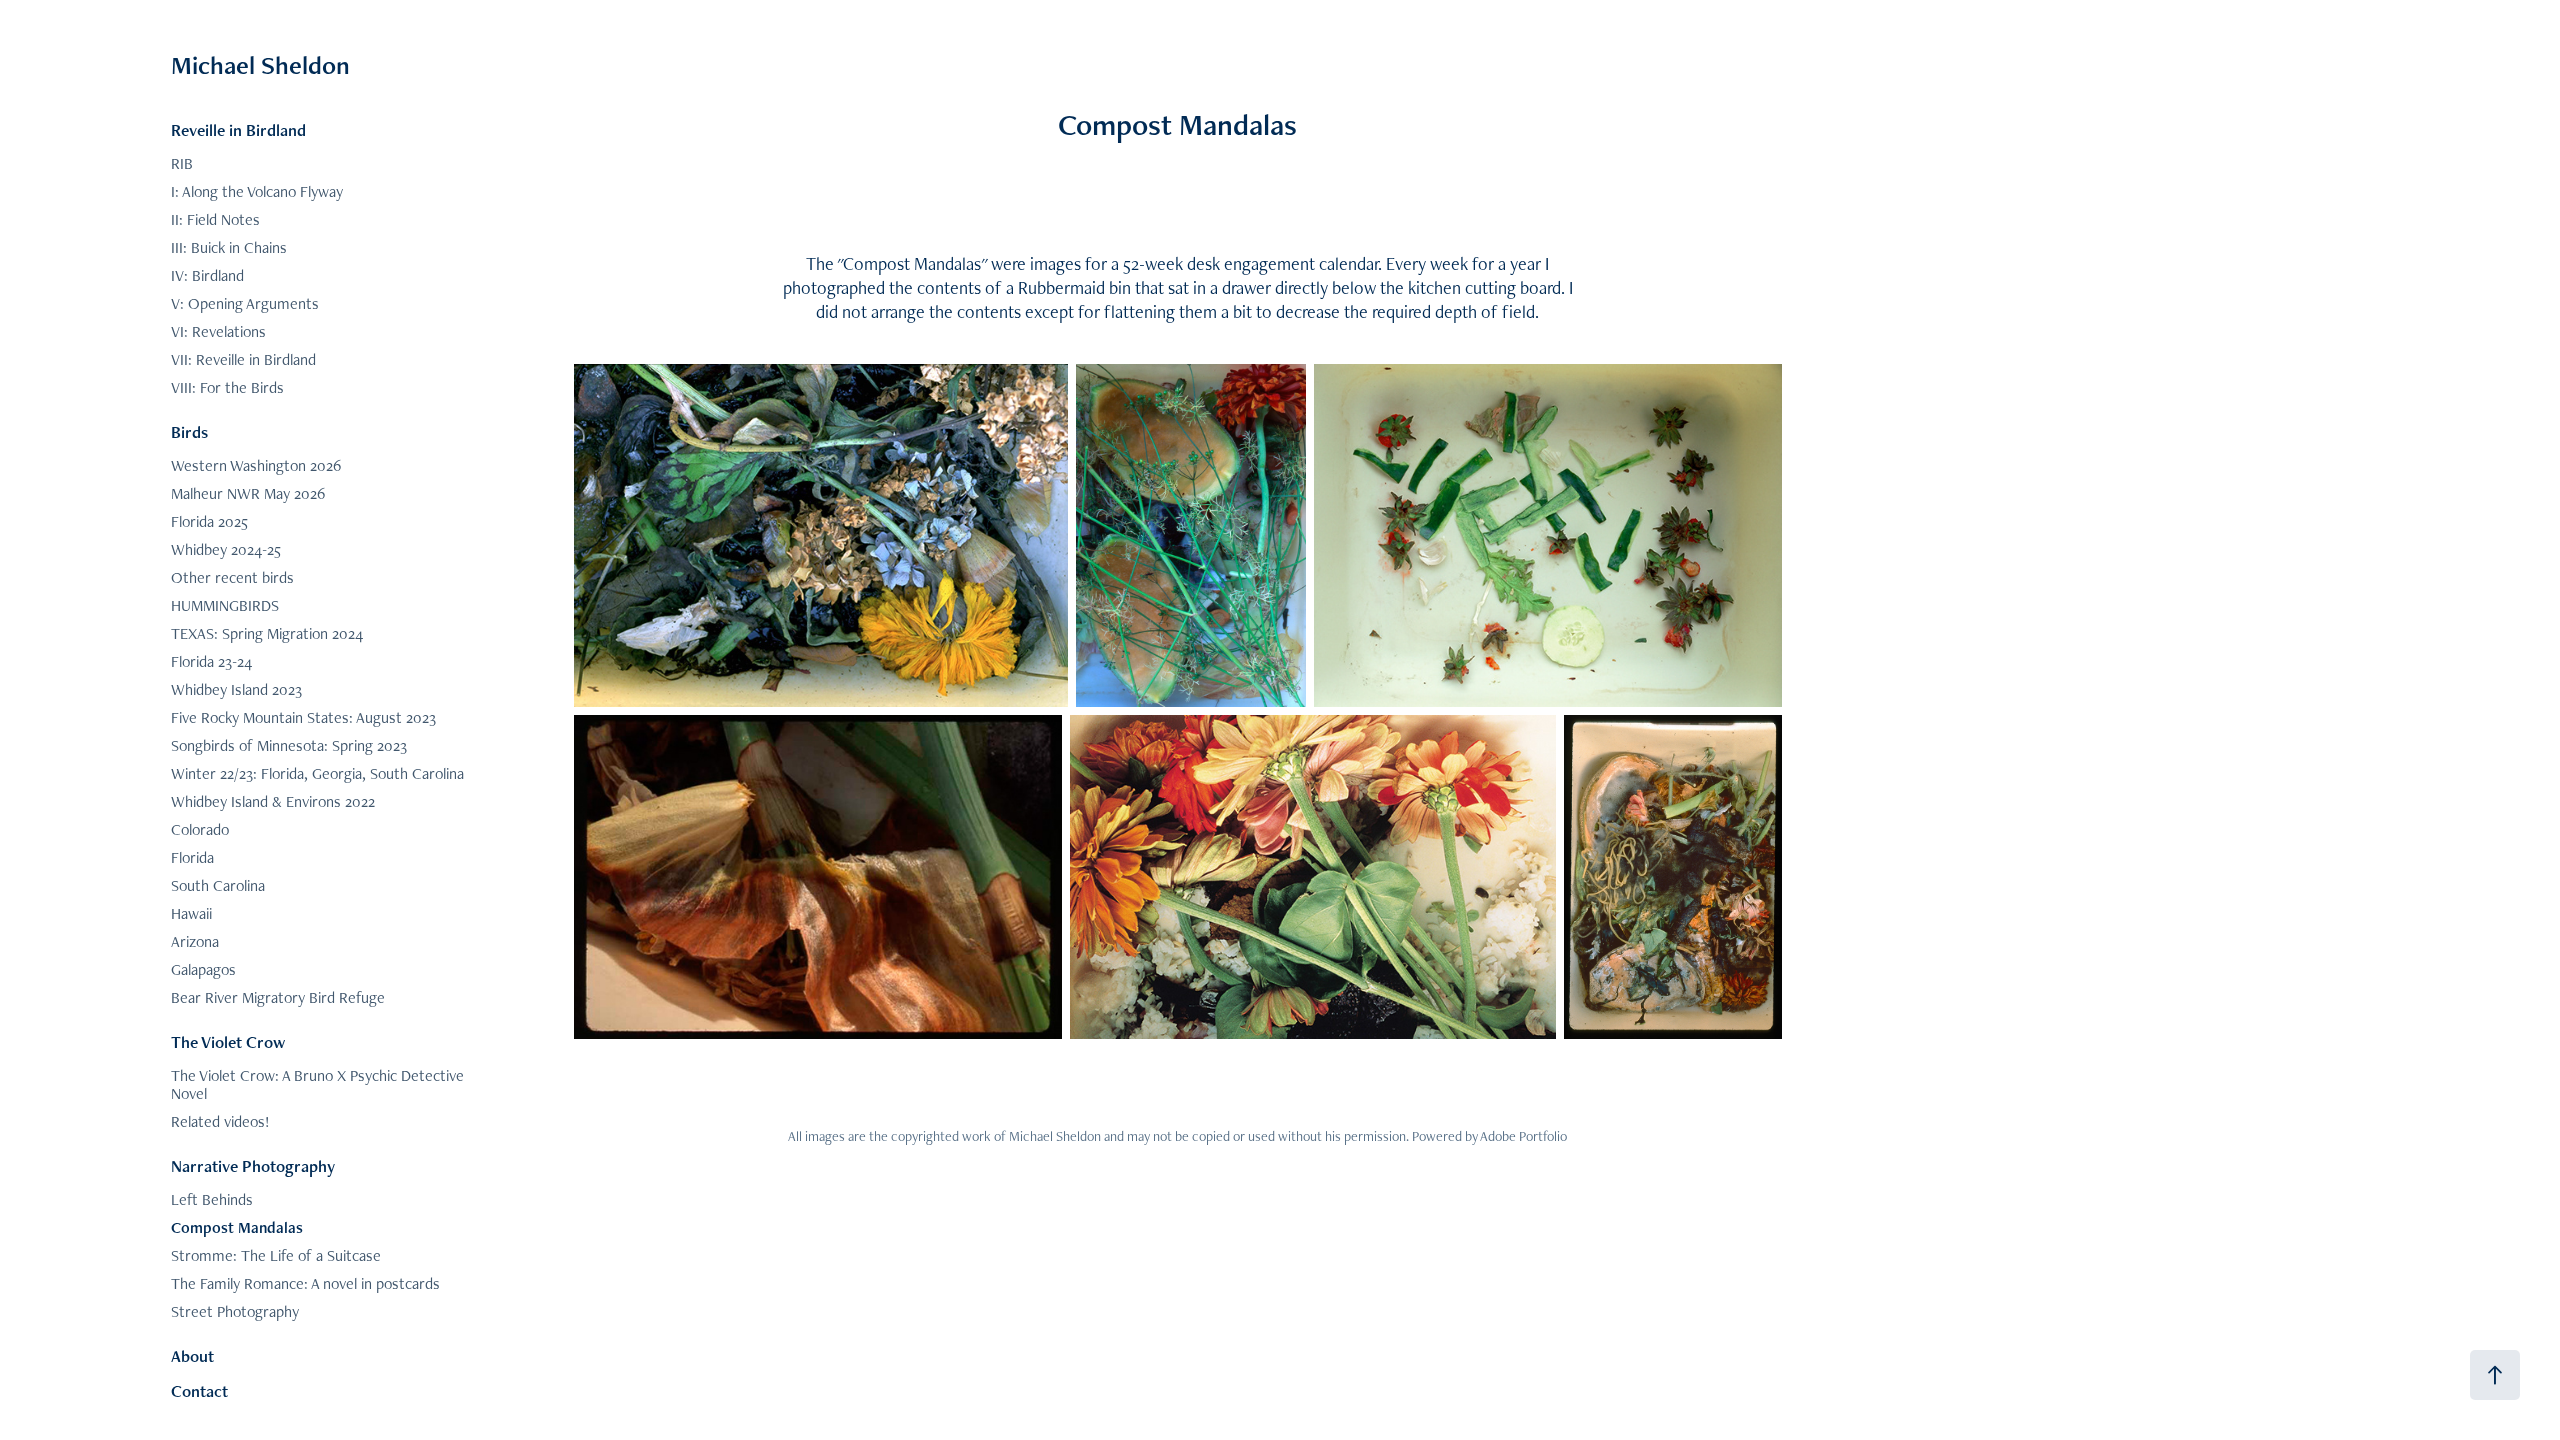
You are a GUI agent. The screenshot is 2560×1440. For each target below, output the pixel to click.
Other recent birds (232, 577)
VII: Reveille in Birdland (243, 359)
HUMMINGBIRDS (225, 605)
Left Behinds (212, 1199)
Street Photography (235, 1311)
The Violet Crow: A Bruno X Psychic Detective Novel (317, 1084)
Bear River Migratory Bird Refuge (278, 997)
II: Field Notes (215, 219)
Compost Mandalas (237, 1227)
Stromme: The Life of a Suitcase (276, 1255)
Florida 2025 (209, 521)
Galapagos (203, 969)
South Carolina (218, 885)
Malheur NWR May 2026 (248, 493)
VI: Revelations (218, 331)
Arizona (195, 941)
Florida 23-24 (211, 661)
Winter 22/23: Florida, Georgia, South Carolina (317, 773)
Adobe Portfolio (1523, 1136)
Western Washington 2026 (256, 465)
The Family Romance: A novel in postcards (305, 1283)
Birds (189, 432)
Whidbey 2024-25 (226, 549)
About (192, 1356)
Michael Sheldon (260, 65)
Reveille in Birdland (238, 130)
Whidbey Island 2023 (236, 689)
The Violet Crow (228, 1042)
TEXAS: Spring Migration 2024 (267, 633)
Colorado (200, 829)
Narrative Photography (253, 1166)
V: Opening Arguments (245, 303)
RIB (182, 163)
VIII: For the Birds (227, 387)
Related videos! (220, 1121)
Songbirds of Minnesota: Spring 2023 (289, 745)
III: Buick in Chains (229, 247)
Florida (192, 857)
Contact (199, 1391)
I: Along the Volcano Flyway (257, 191)
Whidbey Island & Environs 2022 (273, 801)
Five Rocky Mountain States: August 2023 (303, 717)
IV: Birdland (207, 275)
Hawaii (191, 913)
